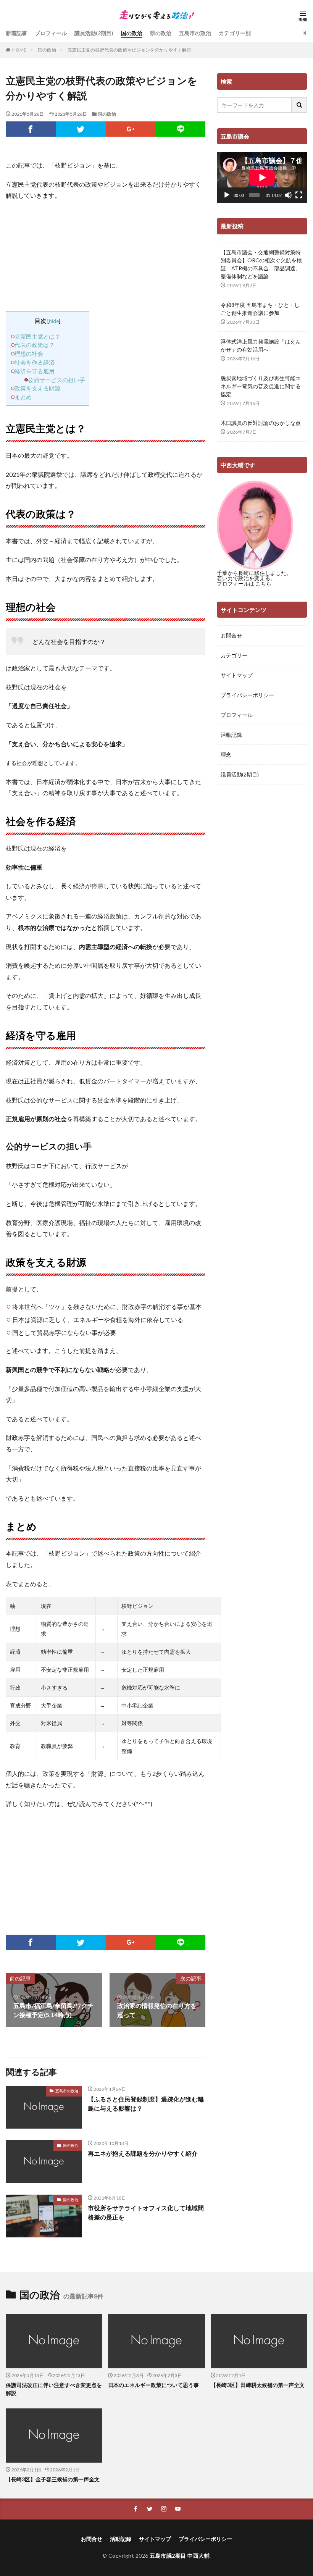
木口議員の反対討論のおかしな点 (261, 423)
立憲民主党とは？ (37, 336)
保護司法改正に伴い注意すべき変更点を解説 (54, 2389)
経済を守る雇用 (35, 371)
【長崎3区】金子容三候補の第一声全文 (53, 2479)
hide (54, 321)
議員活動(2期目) (94, 33)
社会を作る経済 (35, 362)
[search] (300, 105)
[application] (262, 177)
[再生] (227, 195)
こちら (263, 583)
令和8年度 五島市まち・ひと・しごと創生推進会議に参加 (260, 309)
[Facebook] (31, 129)
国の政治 (132, 33)
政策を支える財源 (37, 388)
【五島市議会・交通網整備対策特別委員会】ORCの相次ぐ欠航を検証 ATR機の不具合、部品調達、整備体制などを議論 (261, 264)
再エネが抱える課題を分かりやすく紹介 (143, 2153)
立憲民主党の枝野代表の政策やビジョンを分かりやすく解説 (129, 50)
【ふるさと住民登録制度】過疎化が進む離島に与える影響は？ (146, 2104)
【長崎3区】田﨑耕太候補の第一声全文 (258, 2385)
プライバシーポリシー (247, 695)
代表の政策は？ (35, 345)
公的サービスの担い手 (56, 380)
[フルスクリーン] (299, 195)
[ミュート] (288, 195)
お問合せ (231, 635)
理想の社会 (29, 353)
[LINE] (180, 129)
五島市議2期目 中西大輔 (180, 2556)
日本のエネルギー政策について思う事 (153, 2385)
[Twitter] (81, 129)
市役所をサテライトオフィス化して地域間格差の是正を (146, 2212)
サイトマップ (237, 675)
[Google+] (131, 129)
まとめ (23, 397)
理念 (226, 755)
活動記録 (231, 735)
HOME (19, 50)
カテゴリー (234, 655)
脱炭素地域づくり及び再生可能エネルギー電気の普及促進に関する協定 (261, 386)
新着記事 (16, 33)
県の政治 (161, 33)
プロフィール (51, 33)
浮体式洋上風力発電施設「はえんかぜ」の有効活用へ (261, 345)
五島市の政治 (195, 33)
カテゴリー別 (235, 33)
